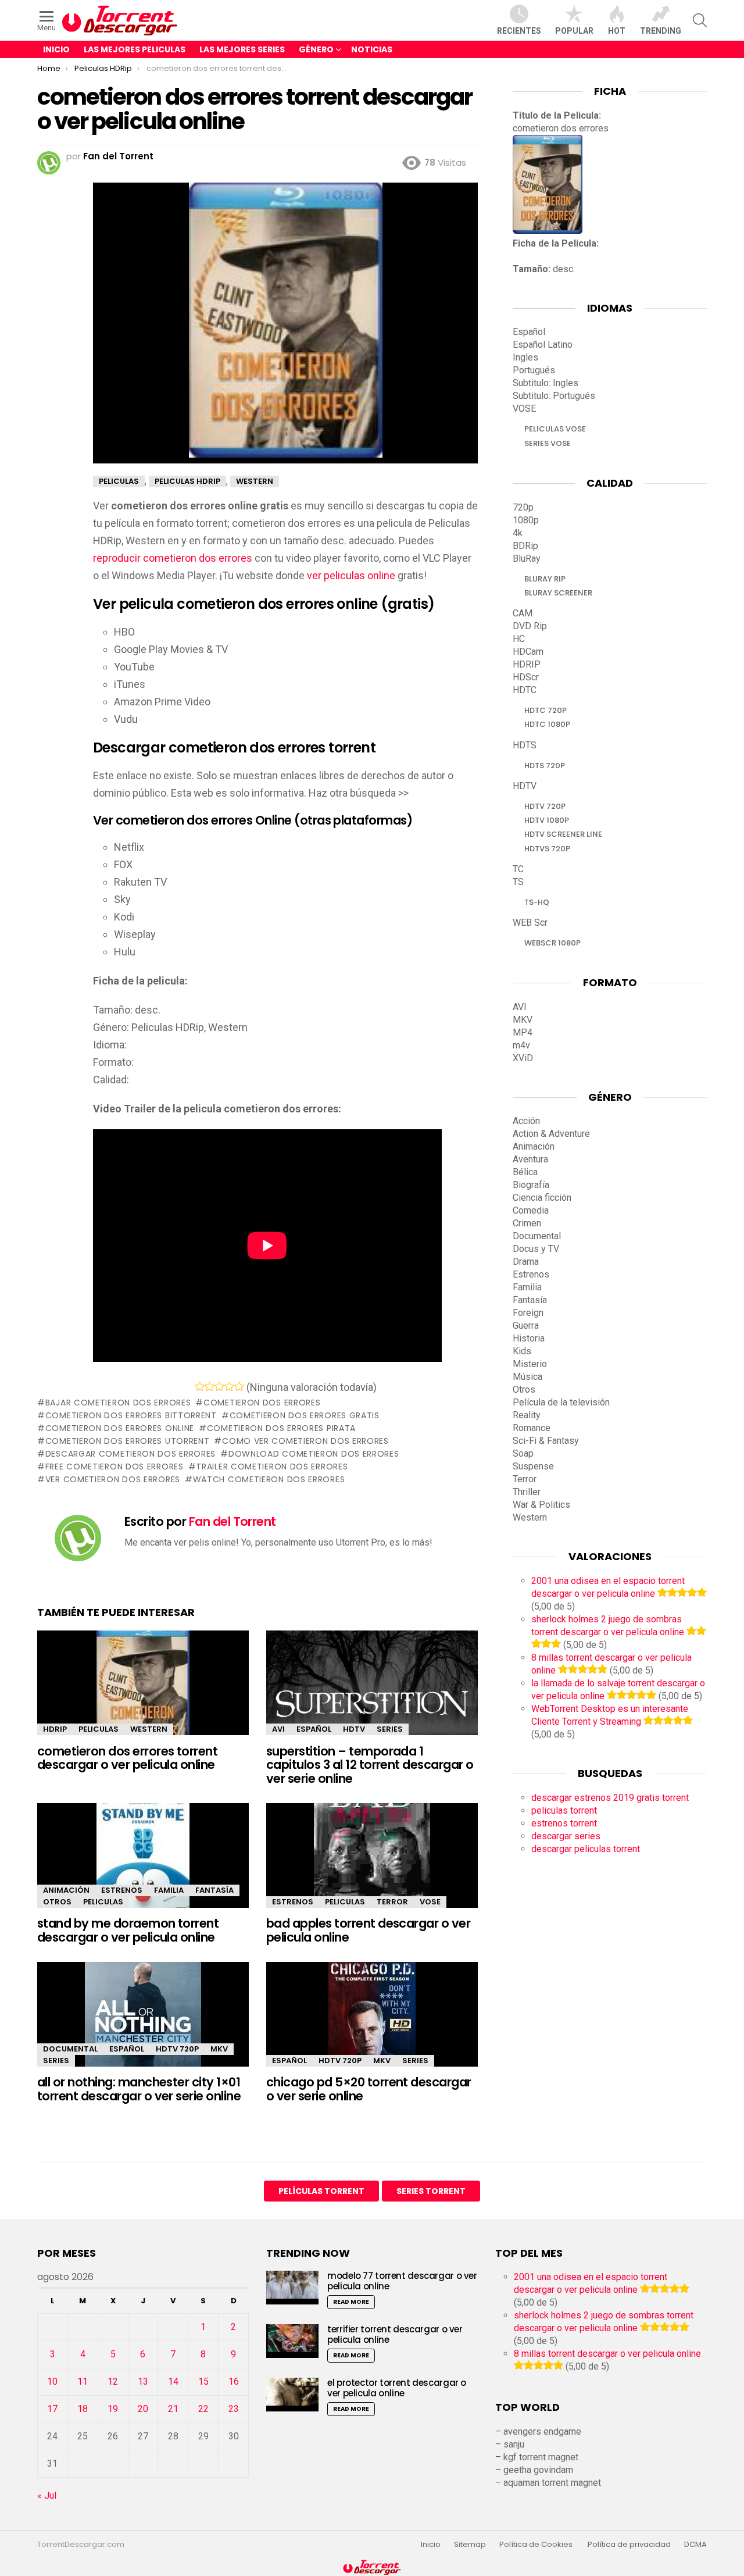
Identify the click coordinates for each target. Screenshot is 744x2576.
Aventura (530, 1159)
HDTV (354, 1729)
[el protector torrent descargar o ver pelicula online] (292, 2394)
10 (52, 2381)
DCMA (695, 2545)
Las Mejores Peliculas (135, 49)
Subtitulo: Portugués (554, 396)
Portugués (534, 370)
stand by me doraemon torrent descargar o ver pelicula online (128, 1930)
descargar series (566, 1836)
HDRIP (55, 1729)
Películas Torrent (321, 2191)
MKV (219, 2049)
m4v (521, 1045)
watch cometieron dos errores (269, 1479)
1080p (526, 520)
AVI (278, 1729)
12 (113, 2381)
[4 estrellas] (229, 1386)
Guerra (526, 1326)
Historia (529, 1338)
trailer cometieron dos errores (272, 1467)
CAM (523, 613)
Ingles (525, 357)
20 (143, 2409)
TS (518, 882)
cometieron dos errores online (120, 1428)
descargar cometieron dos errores (130, 1454)
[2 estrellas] (210, 1386)
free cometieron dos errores (115, 1467)
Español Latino (543, 345)
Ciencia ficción (542, 1198)
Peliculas (99, 1729)
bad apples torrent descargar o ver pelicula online (368, 1930)
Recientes (519, 31)
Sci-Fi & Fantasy (546, 1441)
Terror (392, 1902)
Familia (169, 1890)
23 (234, 2409)
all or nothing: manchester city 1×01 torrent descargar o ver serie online (139, 2089)
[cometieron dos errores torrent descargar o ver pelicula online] (143, 1693)
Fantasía (214, 1890)
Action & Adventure (551, 1134)
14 (173, 2381)
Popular (574, 31)
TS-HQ (537, 902)
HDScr (526, 677)
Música (527, 1377)
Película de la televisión (561, 1402)
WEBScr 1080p (552, 943)
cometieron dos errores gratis (305, 1415)
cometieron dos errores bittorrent (131, 1415)
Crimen (527, 1223)
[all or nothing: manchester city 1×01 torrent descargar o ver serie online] (143, 2024)
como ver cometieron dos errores (305, 1441)
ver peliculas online (351, 575)
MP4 (523, 1032)
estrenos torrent (564, 1823)
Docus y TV (536, 1249)
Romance (532, 1428)
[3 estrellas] (219, 1386)
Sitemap (470, 2545)
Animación (66, 1890)
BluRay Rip (545, 579)
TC (518, 869)
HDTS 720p (545, 766)
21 (173, 2409)
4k (518, 533)
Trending (661, 31)
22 (203, 2409)
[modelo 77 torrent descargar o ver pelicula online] (292, 2287)
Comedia (531, 1210)
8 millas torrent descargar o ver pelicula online (607, 2354)
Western (149, 1729)
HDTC (525, 690)
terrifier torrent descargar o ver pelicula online (395, 2334)
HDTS (525, 745)
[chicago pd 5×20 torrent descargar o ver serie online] (372, 2024)
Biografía (531, 1185)
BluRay (527, 559)
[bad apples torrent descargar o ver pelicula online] (372, 1866)
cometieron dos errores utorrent (127, 1441)
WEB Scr (530, 923)
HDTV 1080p (547, 820)
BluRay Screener (558, 593)
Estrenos (122, 1890)
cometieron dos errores (262, 1403)
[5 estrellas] (239, 1386)
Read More (351, 2302)
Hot (617, 31)
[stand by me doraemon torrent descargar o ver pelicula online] (143, 1866)
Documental (70, 2049)
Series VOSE (548, 443)
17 (52, 2409)
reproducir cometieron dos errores (173, 558)
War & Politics (541, 1505)
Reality (527, 1415)
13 (143, 2381)
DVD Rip (530, 626)
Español (314, 1729)
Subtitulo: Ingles (546, 383)
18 (83, 2409)
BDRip (525, 546)
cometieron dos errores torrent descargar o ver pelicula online (127, 1758)
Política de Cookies (537, 2545)
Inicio (56, 49)
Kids (522, 1351)
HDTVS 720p (547, 849)
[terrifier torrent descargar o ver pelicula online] (292, 2341)
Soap (523, 1453)
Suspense (533, 1466)
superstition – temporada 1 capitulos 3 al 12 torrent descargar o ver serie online (370, 1765)
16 (234, 2381)
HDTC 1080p (547, 724)
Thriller (527, 1492)
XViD (523, 1058)
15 (203, 2381)
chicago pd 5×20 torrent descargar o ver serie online (369, 2089)
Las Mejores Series (242, 49)
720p (523, 507)
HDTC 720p (546, 710)
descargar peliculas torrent (586, 1849)
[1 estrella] (200, 1386)
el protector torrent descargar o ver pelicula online (397, 2388)
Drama (526, 1262)
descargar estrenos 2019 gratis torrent (610, 1798)
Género (316, 49)
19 (113, 2409)
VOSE (430, 1902)
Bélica (525, 1172)
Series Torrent (431, 2191)
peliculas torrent (564, 1810)
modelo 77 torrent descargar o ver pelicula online (402, 2281)
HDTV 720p (177, 2049)
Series (390, 1729)
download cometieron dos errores (314, 1454)
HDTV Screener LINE (563, 834)
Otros (57, 1902)
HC (519, 639)
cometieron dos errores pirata (281, 1428)
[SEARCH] (700, 20)
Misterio (530, 1364)
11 (83, 2381)
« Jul (47, 2495)
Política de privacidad (629, 2545)
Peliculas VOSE (555, 429)
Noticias (372, 49)
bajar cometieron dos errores (118, 1403)
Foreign (528, 1313)
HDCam (528, 652)
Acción (526, 1121)
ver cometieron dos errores (113, 1479)
